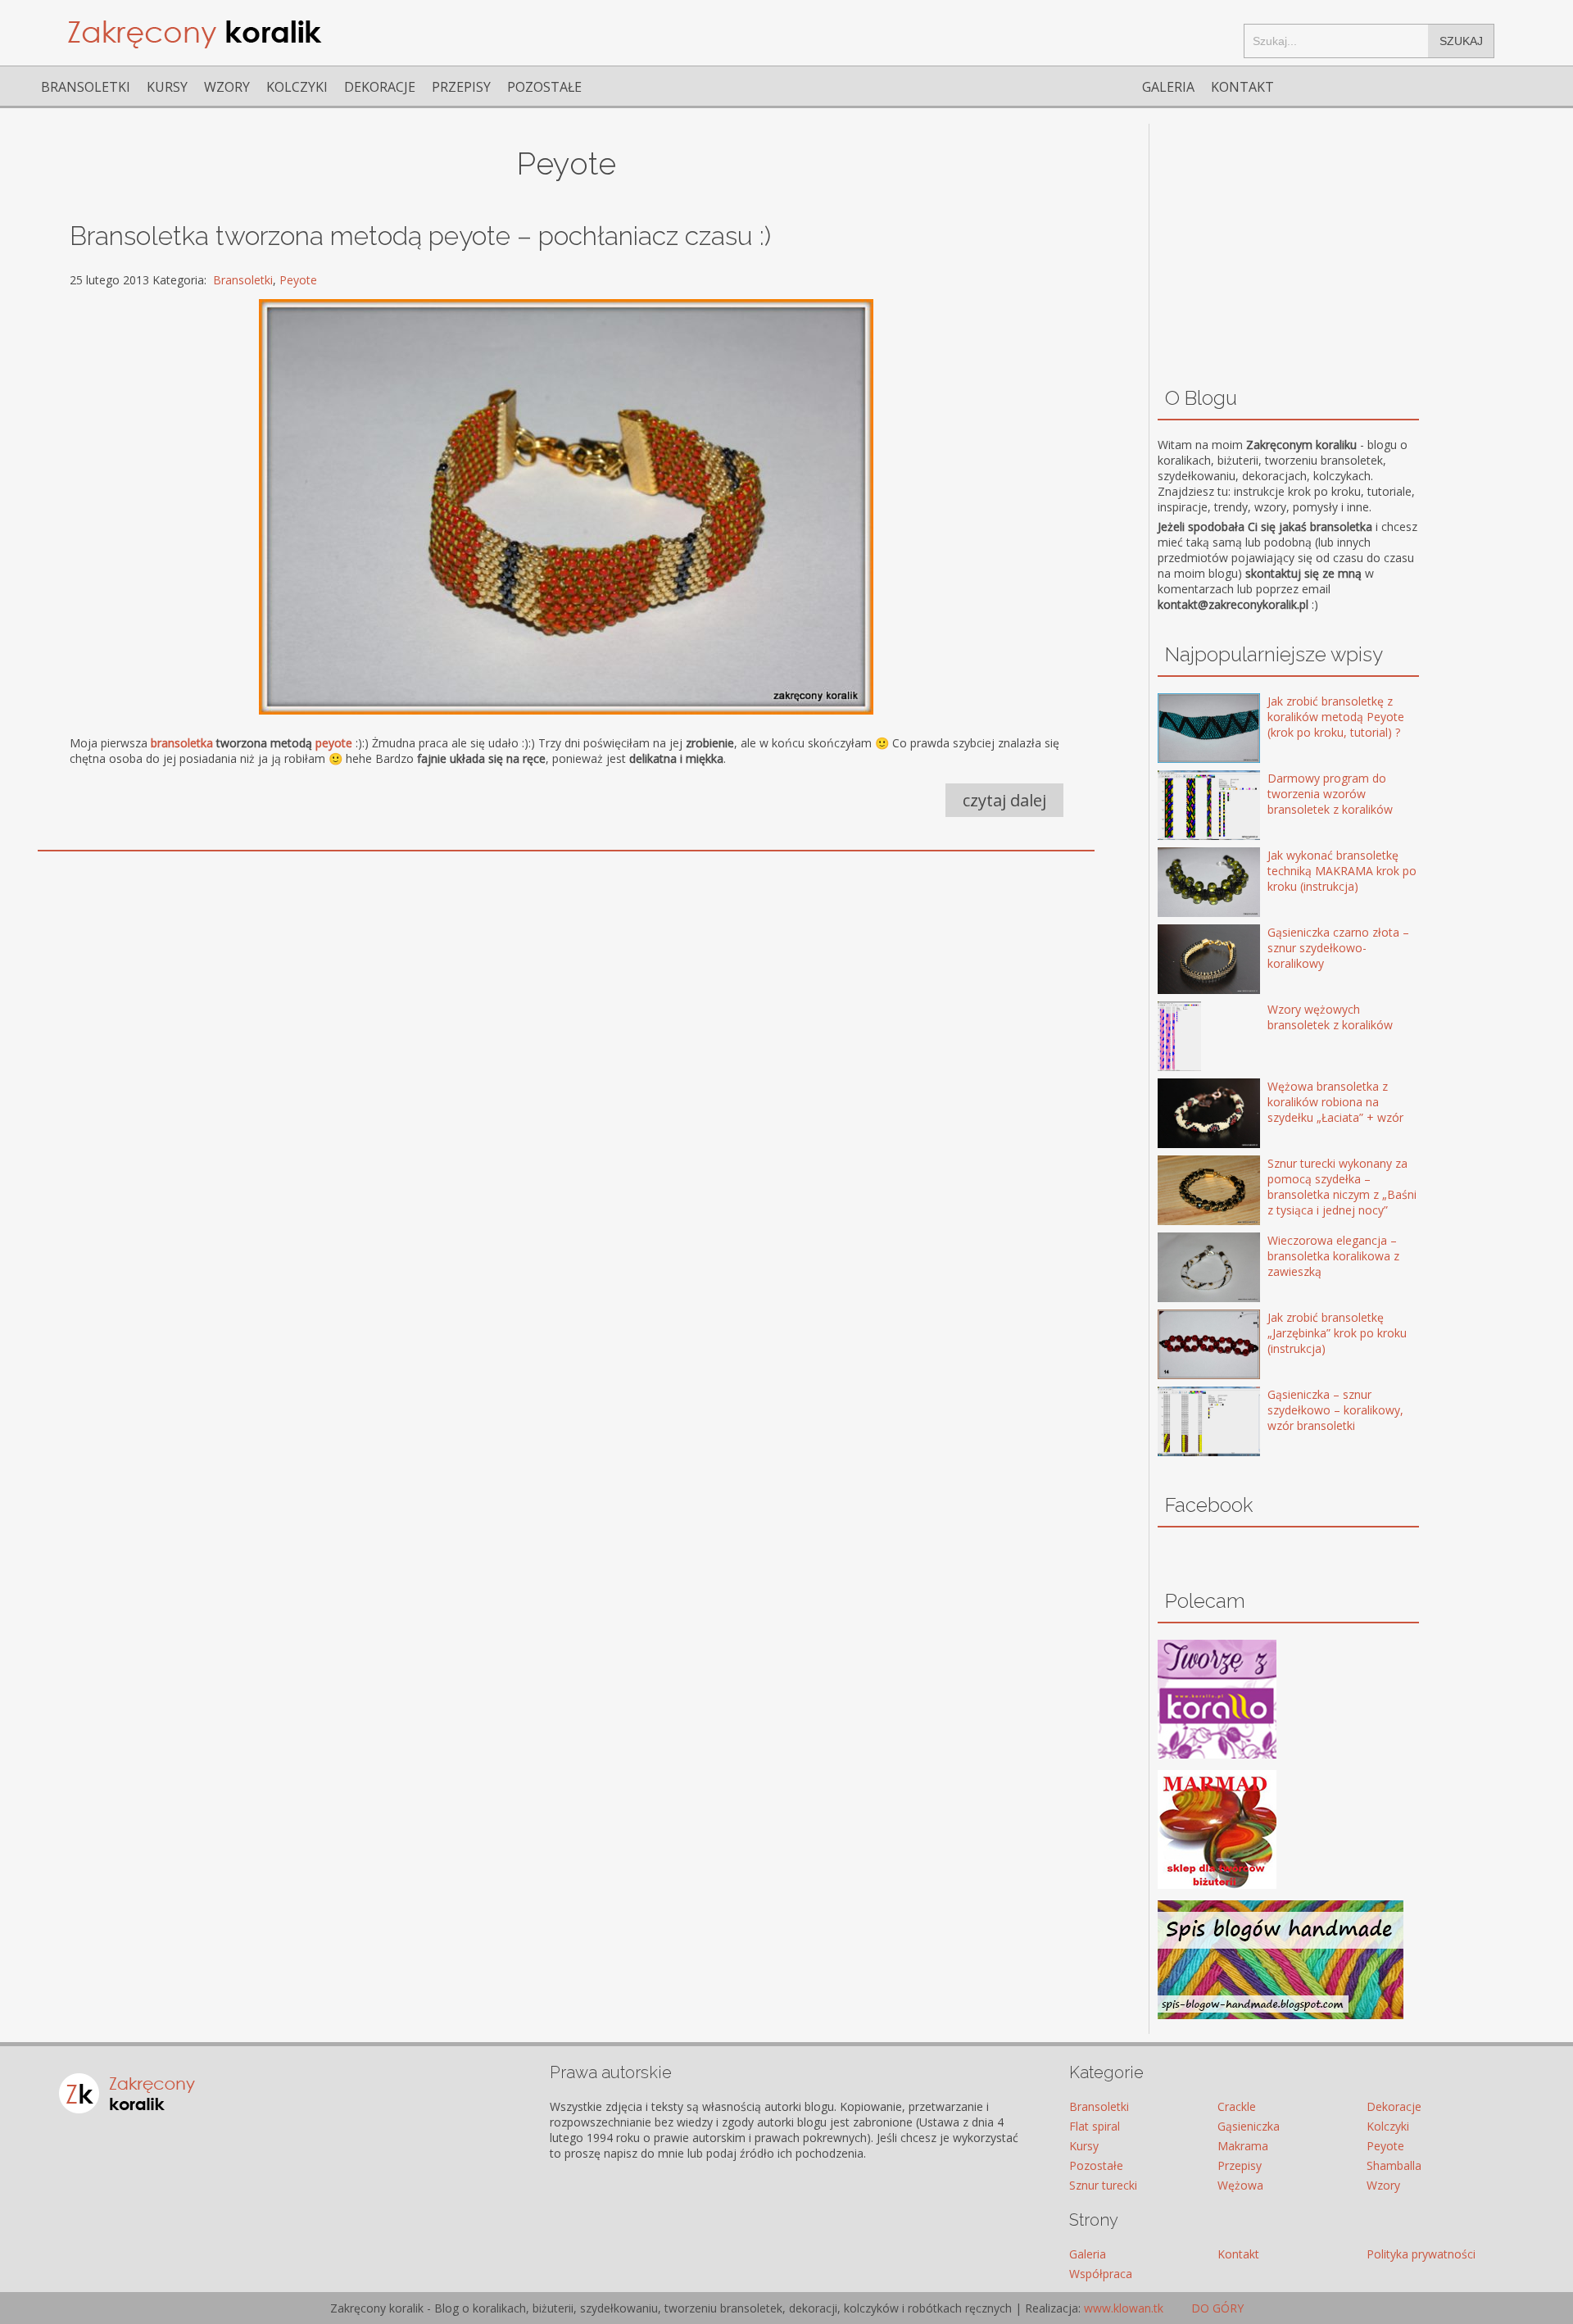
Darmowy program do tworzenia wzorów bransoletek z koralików (1330, 794)
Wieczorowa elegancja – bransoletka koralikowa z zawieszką (1333, 1256)
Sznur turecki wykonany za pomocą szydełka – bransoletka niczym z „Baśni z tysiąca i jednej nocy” (1342, 1187)
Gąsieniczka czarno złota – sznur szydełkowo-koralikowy (1338, 948)
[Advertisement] (507, 988)
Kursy (167, 87)
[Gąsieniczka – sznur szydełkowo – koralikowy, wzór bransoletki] (1185, 1423)
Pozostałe (544, 87)
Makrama (1243, 2146)
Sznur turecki (1103, 2185)
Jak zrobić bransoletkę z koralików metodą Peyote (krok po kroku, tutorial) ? (1336, 717)
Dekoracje (380, 87)
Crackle (1237, 2106)
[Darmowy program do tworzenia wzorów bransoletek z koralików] (1185, 807)
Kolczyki (297, 87)
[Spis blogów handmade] (1281, 2015)
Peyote (298, 280)
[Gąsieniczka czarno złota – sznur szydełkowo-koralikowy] (1185, 961)
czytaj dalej (1004, 800)
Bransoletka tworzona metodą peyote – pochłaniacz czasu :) (420, 236)
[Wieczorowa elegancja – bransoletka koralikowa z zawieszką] (1185, 1269)
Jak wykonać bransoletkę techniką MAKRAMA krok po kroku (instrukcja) (1342, 871)
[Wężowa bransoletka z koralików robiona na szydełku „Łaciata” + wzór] (1185, 1115)
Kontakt (1242, 87)
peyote (334, 743)
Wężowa (1240, 2185)
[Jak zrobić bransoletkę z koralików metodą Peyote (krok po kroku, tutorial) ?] (1185, 730)
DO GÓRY (1216, 2308)
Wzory (227, 87)
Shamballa (1394, 2165)
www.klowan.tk (1124, 2308)
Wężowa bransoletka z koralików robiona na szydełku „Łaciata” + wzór (1335, 1102)
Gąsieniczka (1249, 2126)
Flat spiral (1095, 2126)
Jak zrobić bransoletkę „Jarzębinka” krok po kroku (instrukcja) (1337, 1333)
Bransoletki (86, 87)
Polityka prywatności (1421, 2254)
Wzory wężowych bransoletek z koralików (1330, 1017)
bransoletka (182, 743)
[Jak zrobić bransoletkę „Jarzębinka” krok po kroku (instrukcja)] (1185, 1346)
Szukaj (1461, 41)
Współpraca (1101, 2274)
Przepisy (461, 87)
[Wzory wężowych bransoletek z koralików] (1185, 1038)
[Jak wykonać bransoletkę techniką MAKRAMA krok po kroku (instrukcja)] (1185, 884)
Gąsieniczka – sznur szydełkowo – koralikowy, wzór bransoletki (1335, 1410)
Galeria (1168, 87)
